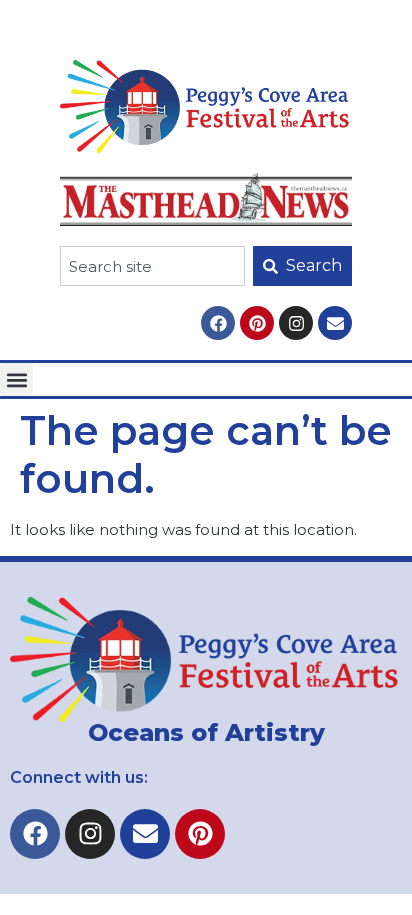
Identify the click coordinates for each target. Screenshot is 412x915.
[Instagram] (296, 323)
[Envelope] (335, 323)
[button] (16, 379)
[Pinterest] (257, 323)
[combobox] (152, 266)
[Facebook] (218, 323)
